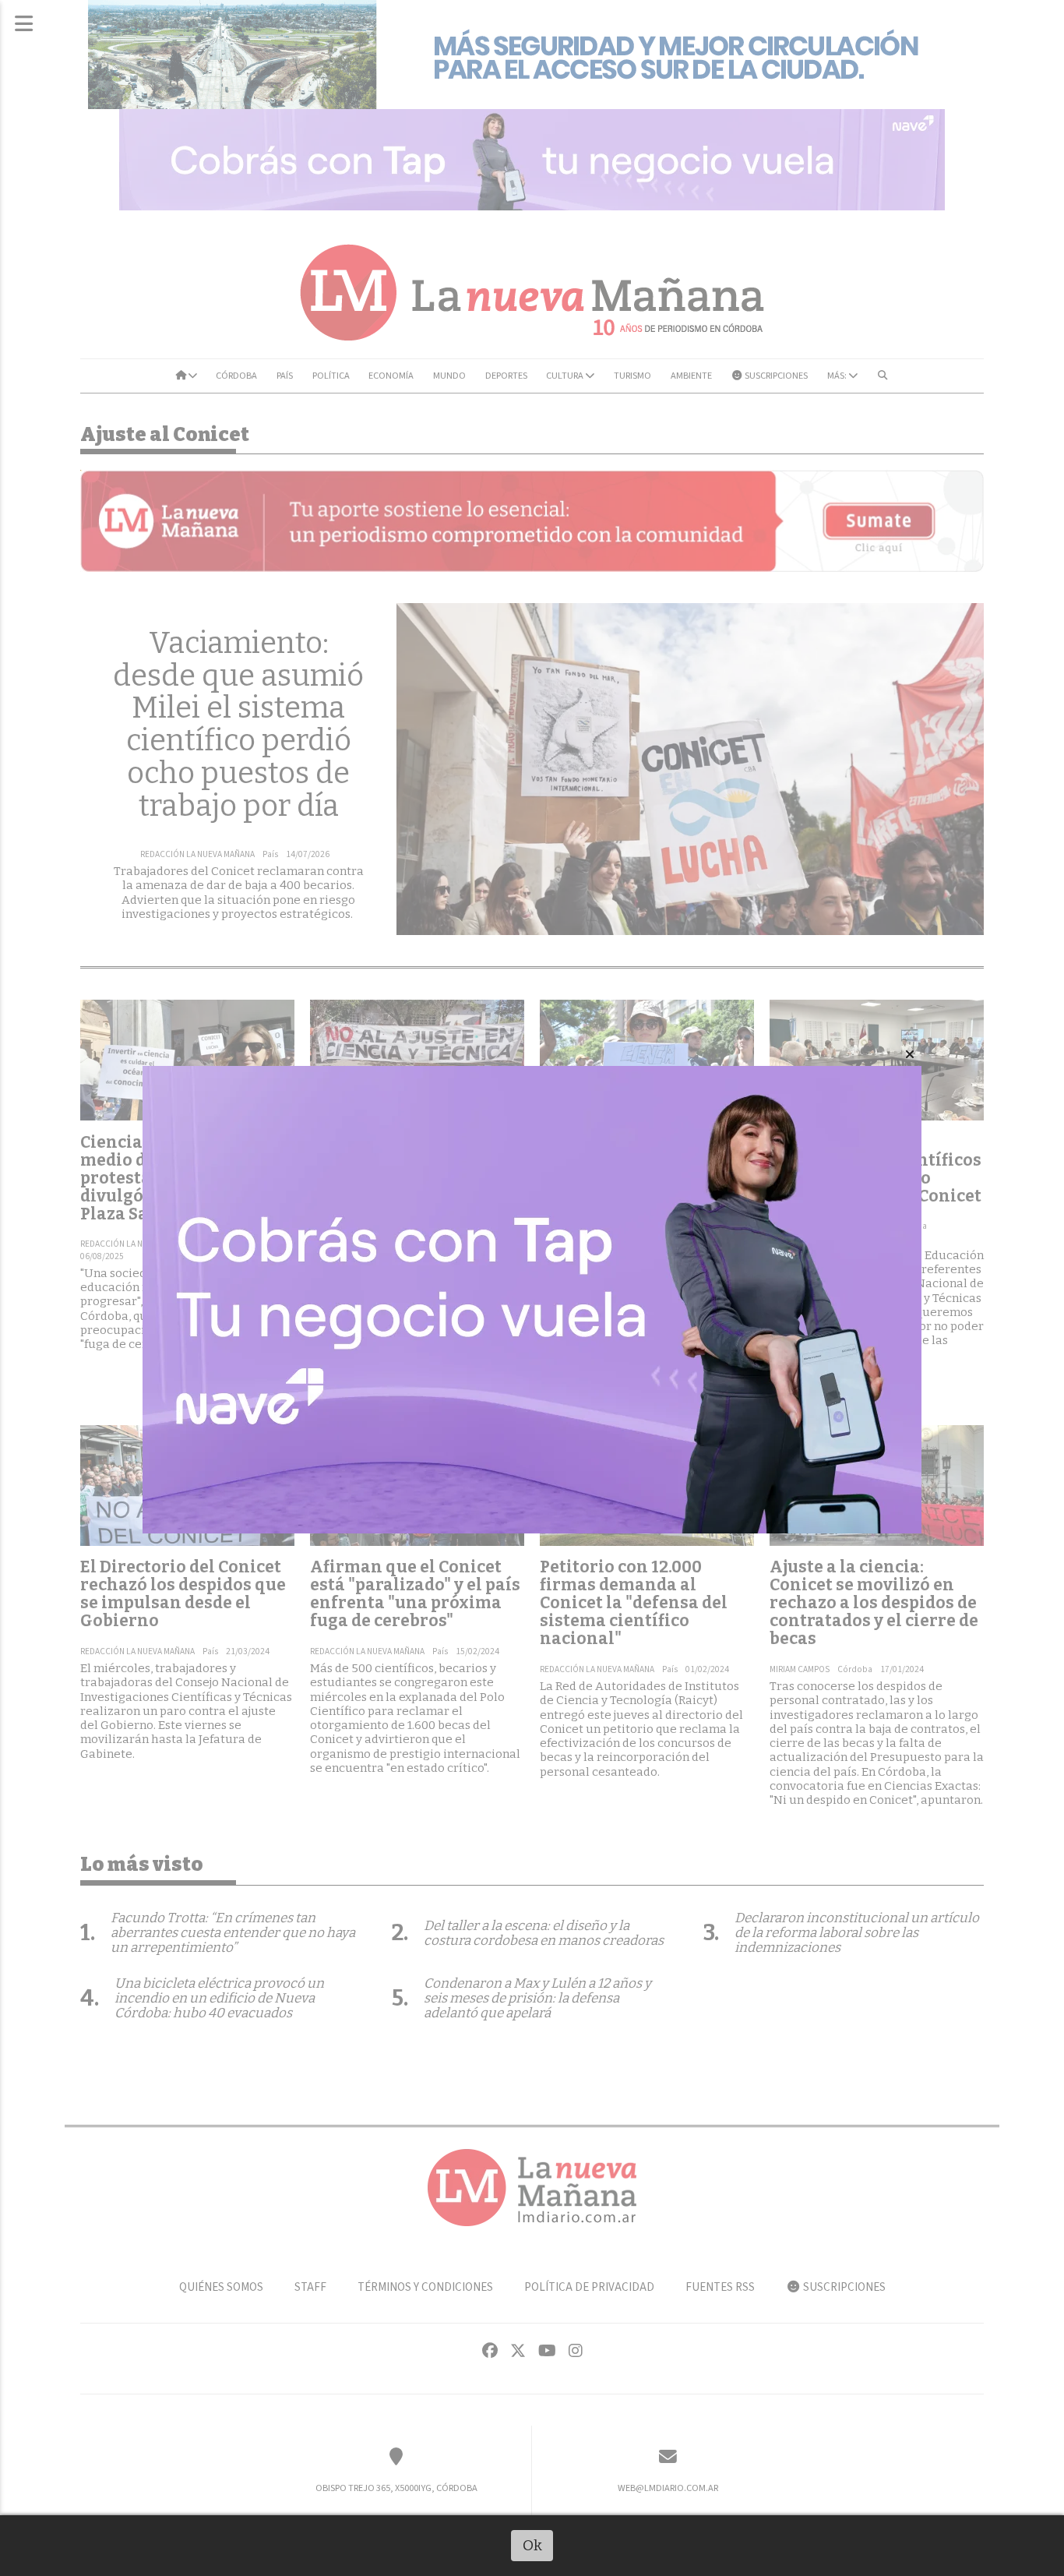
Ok (532, 2545)
